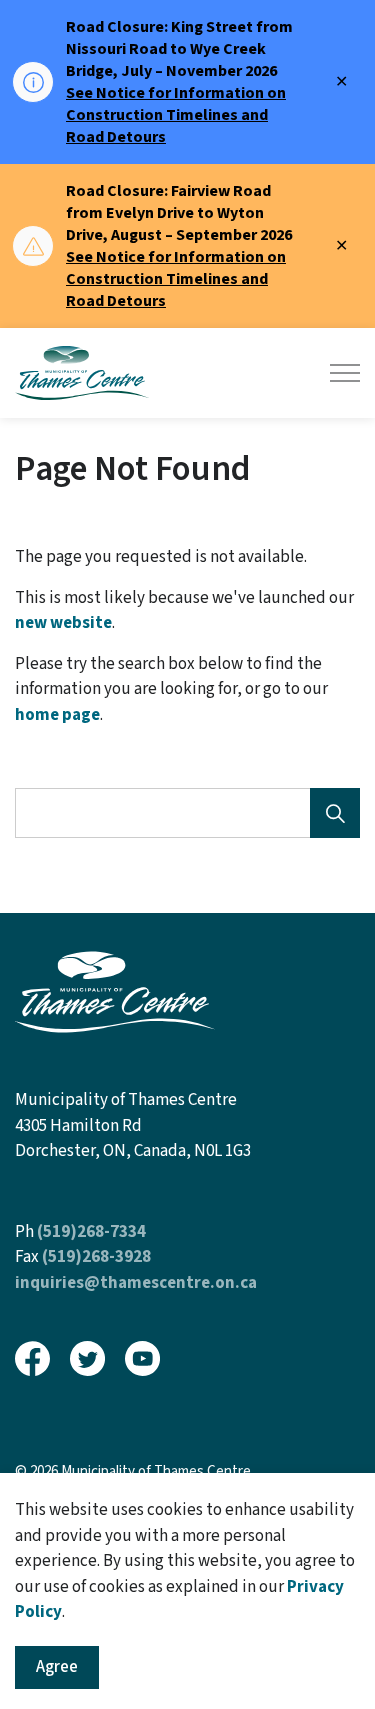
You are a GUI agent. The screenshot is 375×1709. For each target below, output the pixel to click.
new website (63, 623)
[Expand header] (345, 373)
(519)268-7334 (91, 1232)
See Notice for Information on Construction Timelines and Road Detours (176, 115)
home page (57, 715)
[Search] (335, 813)
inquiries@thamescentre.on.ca (136, 1283)
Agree (57, 1667)
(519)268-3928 (96, 1257)
